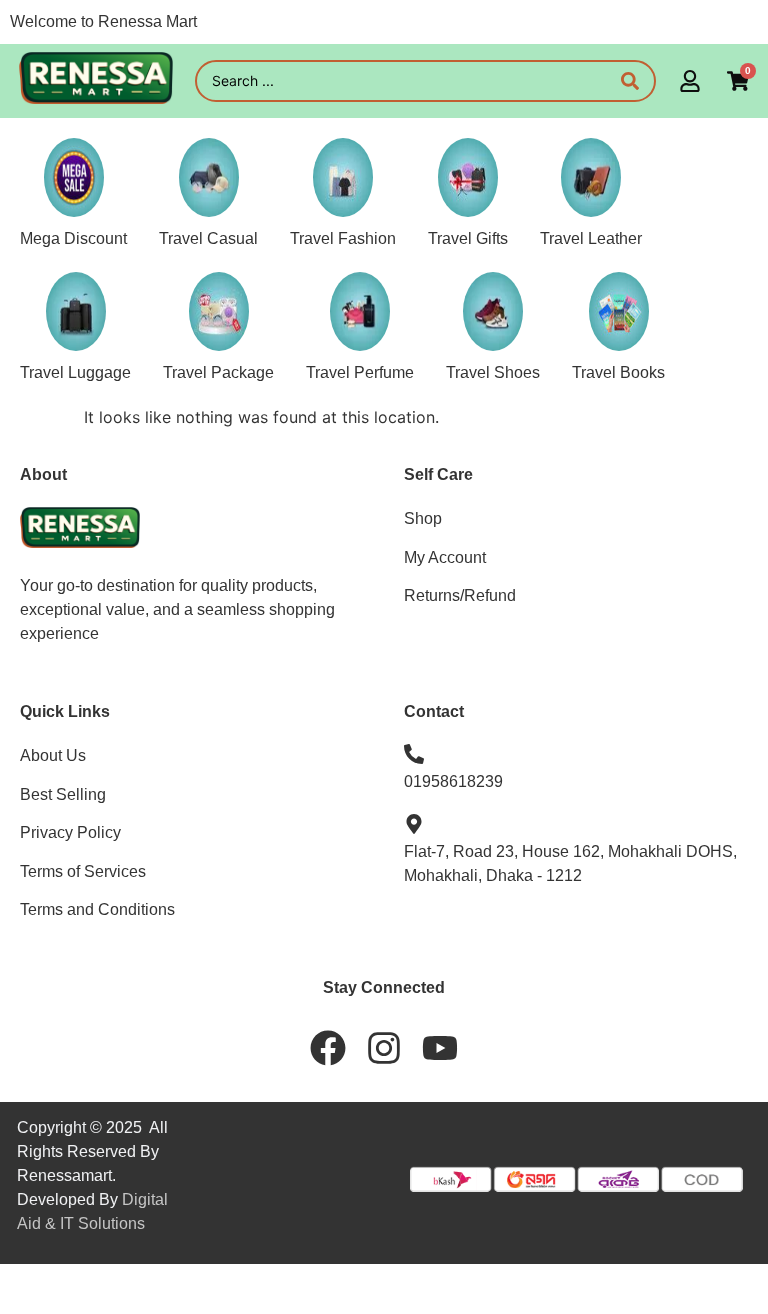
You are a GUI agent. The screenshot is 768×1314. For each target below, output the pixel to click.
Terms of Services (83, 871)
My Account (445, 557)
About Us (53, 755)
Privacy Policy (70, 832)
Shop (423, 518)
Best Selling (63, 794)
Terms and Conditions (97, 909)
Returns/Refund (460, 595)
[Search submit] (630, 81)
